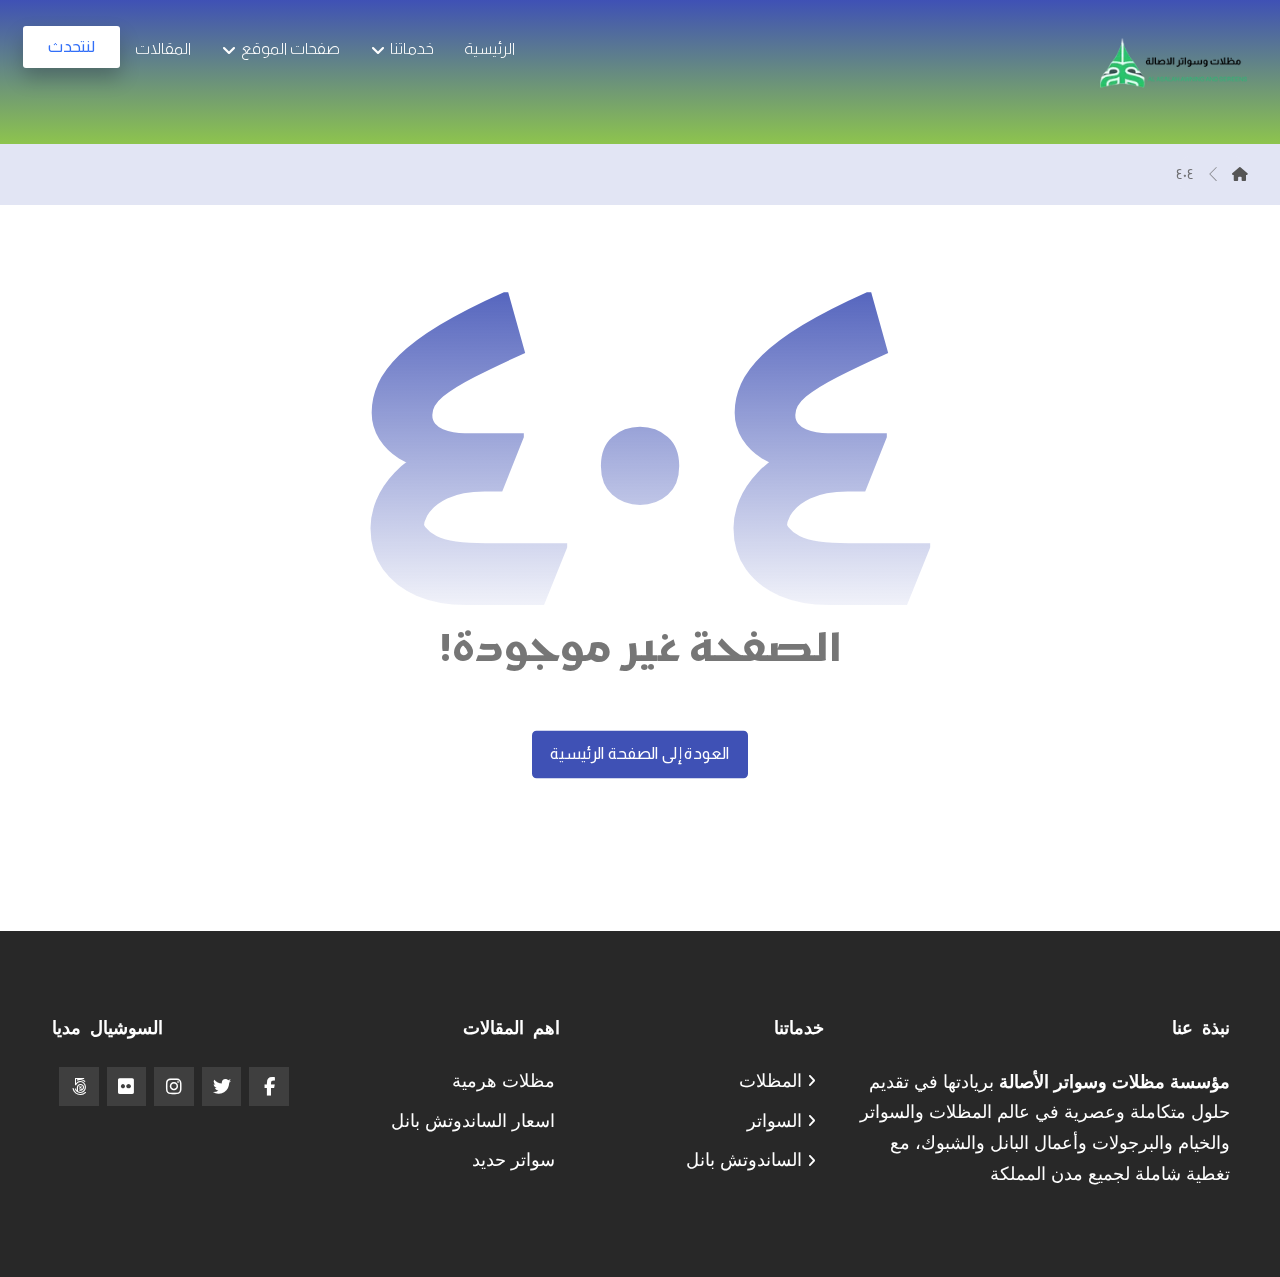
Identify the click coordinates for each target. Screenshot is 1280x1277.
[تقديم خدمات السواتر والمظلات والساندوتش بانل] (1173, 72)
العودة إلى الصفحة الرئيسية (640, 754)
